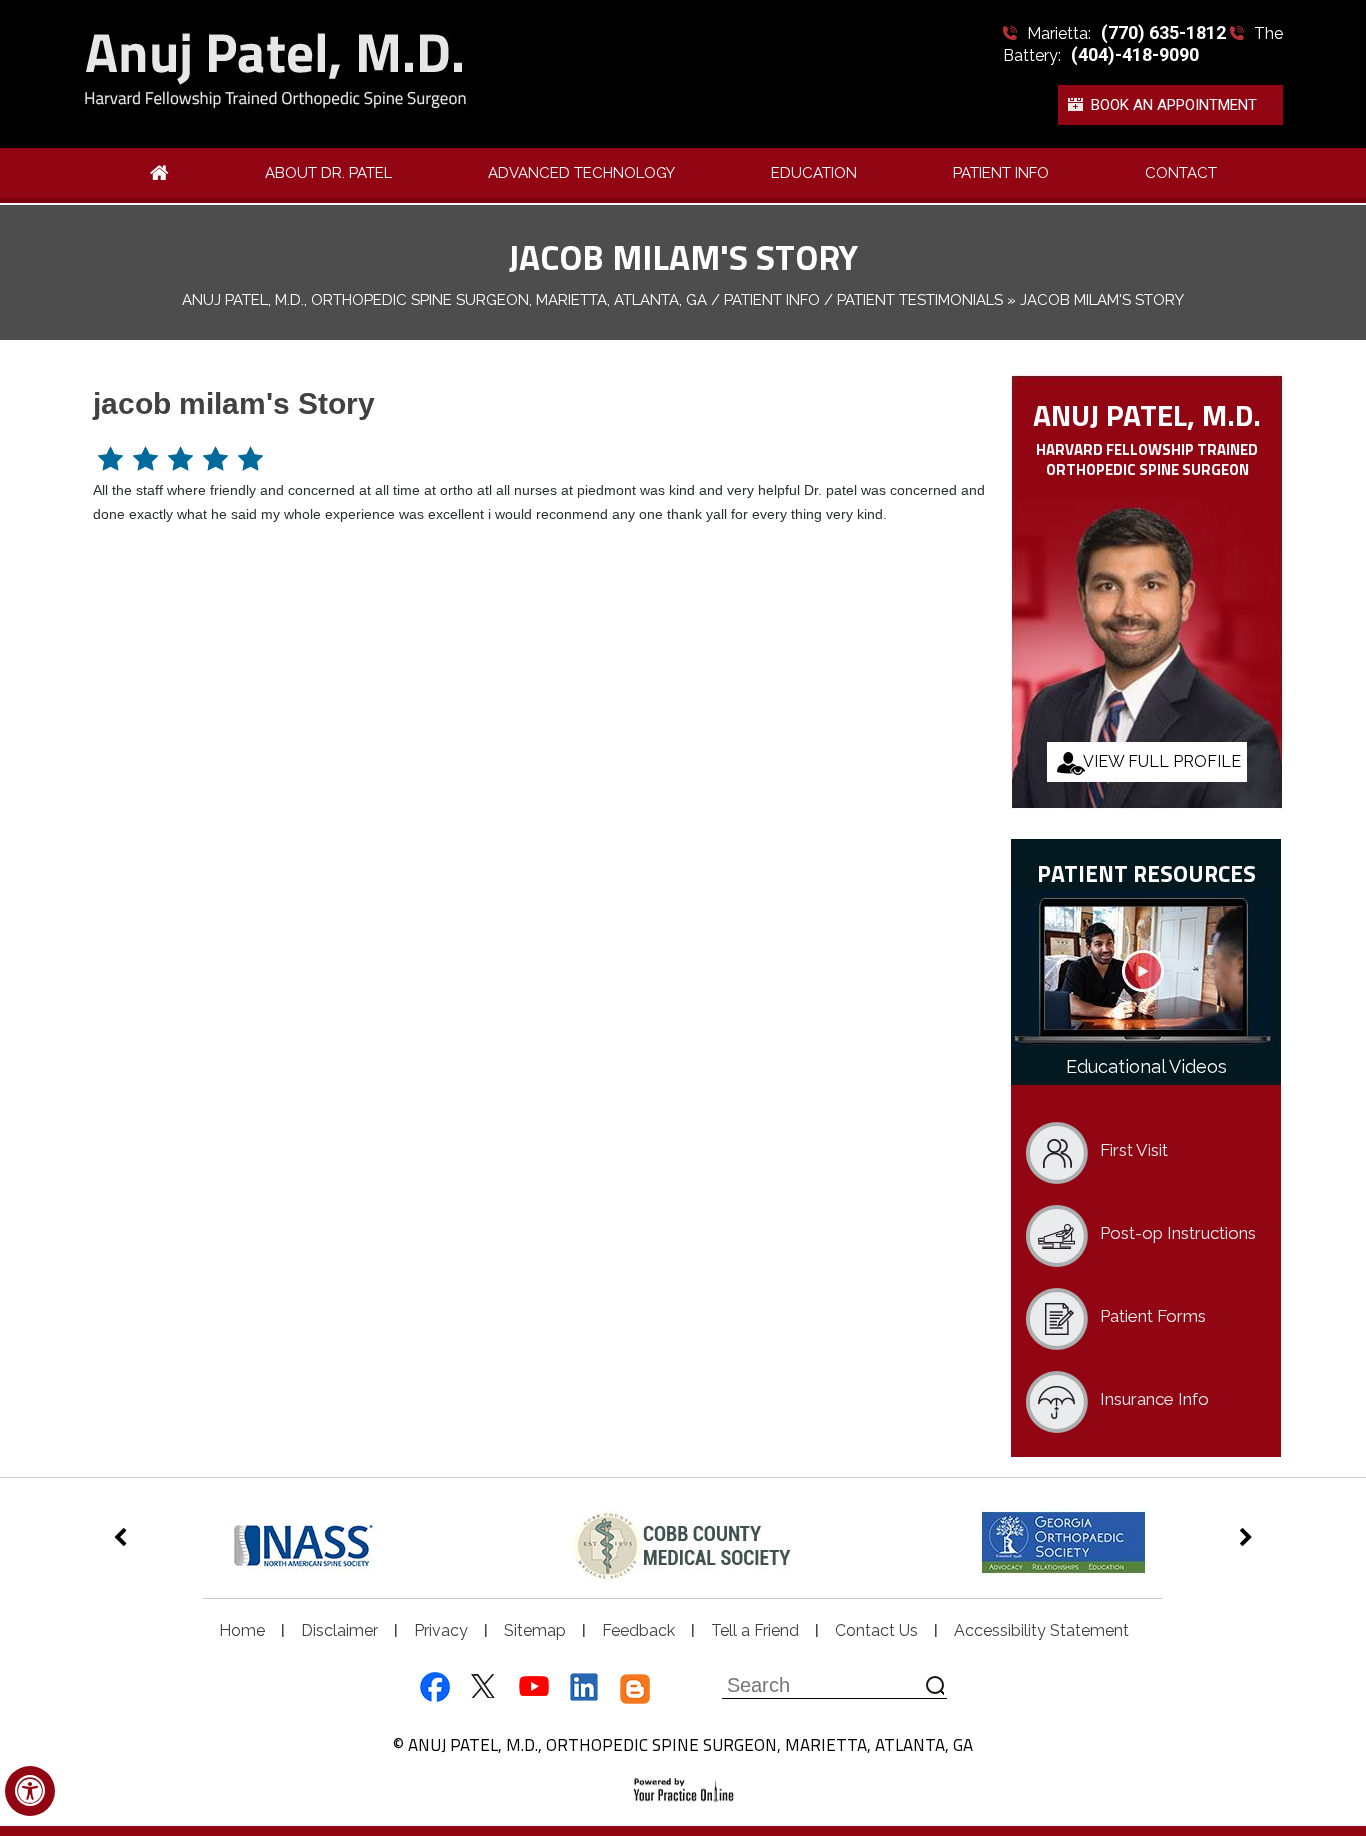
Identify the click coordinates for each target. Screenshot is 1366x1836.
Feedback (638, 1630)
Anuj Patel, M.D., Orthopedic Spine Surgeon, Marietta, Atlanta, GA (444, 300)
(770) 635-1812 (1163, 32)
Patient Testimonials (920, 300)
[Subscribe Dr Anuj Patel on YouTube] (533, 1688)
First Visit (1134, 1150)
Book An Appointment (1174, 105)
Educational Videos (1146, 1066)
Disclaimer (339, 1630)
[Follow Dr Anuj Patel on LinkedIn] (584, 1688)
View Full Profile (1162, 761)
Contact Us (876, 1630)
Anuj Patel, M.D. (1147, 413)
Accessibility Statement (1041, 1630)
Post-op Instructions (1178, 1233)
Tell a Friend (755, 1630)
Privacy (441, 1630)
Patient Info (1001, 173)
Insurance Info (1154, 1399)
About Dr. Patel (328, 173)
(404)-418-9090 (1135, 54)
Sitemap (535, 1630)
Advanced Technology (581, 173)
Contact (1181, 173)
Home (242, 1630)
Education (814, 173)
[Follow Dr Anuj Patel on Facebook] (431, 1688)
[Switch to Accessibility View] (30, 1791)
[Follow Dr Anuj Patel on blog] (635, 1688)
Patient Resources (1146, 872)
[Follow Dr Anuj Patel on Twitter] (482, 1688)
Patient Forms (1153, 1316)
